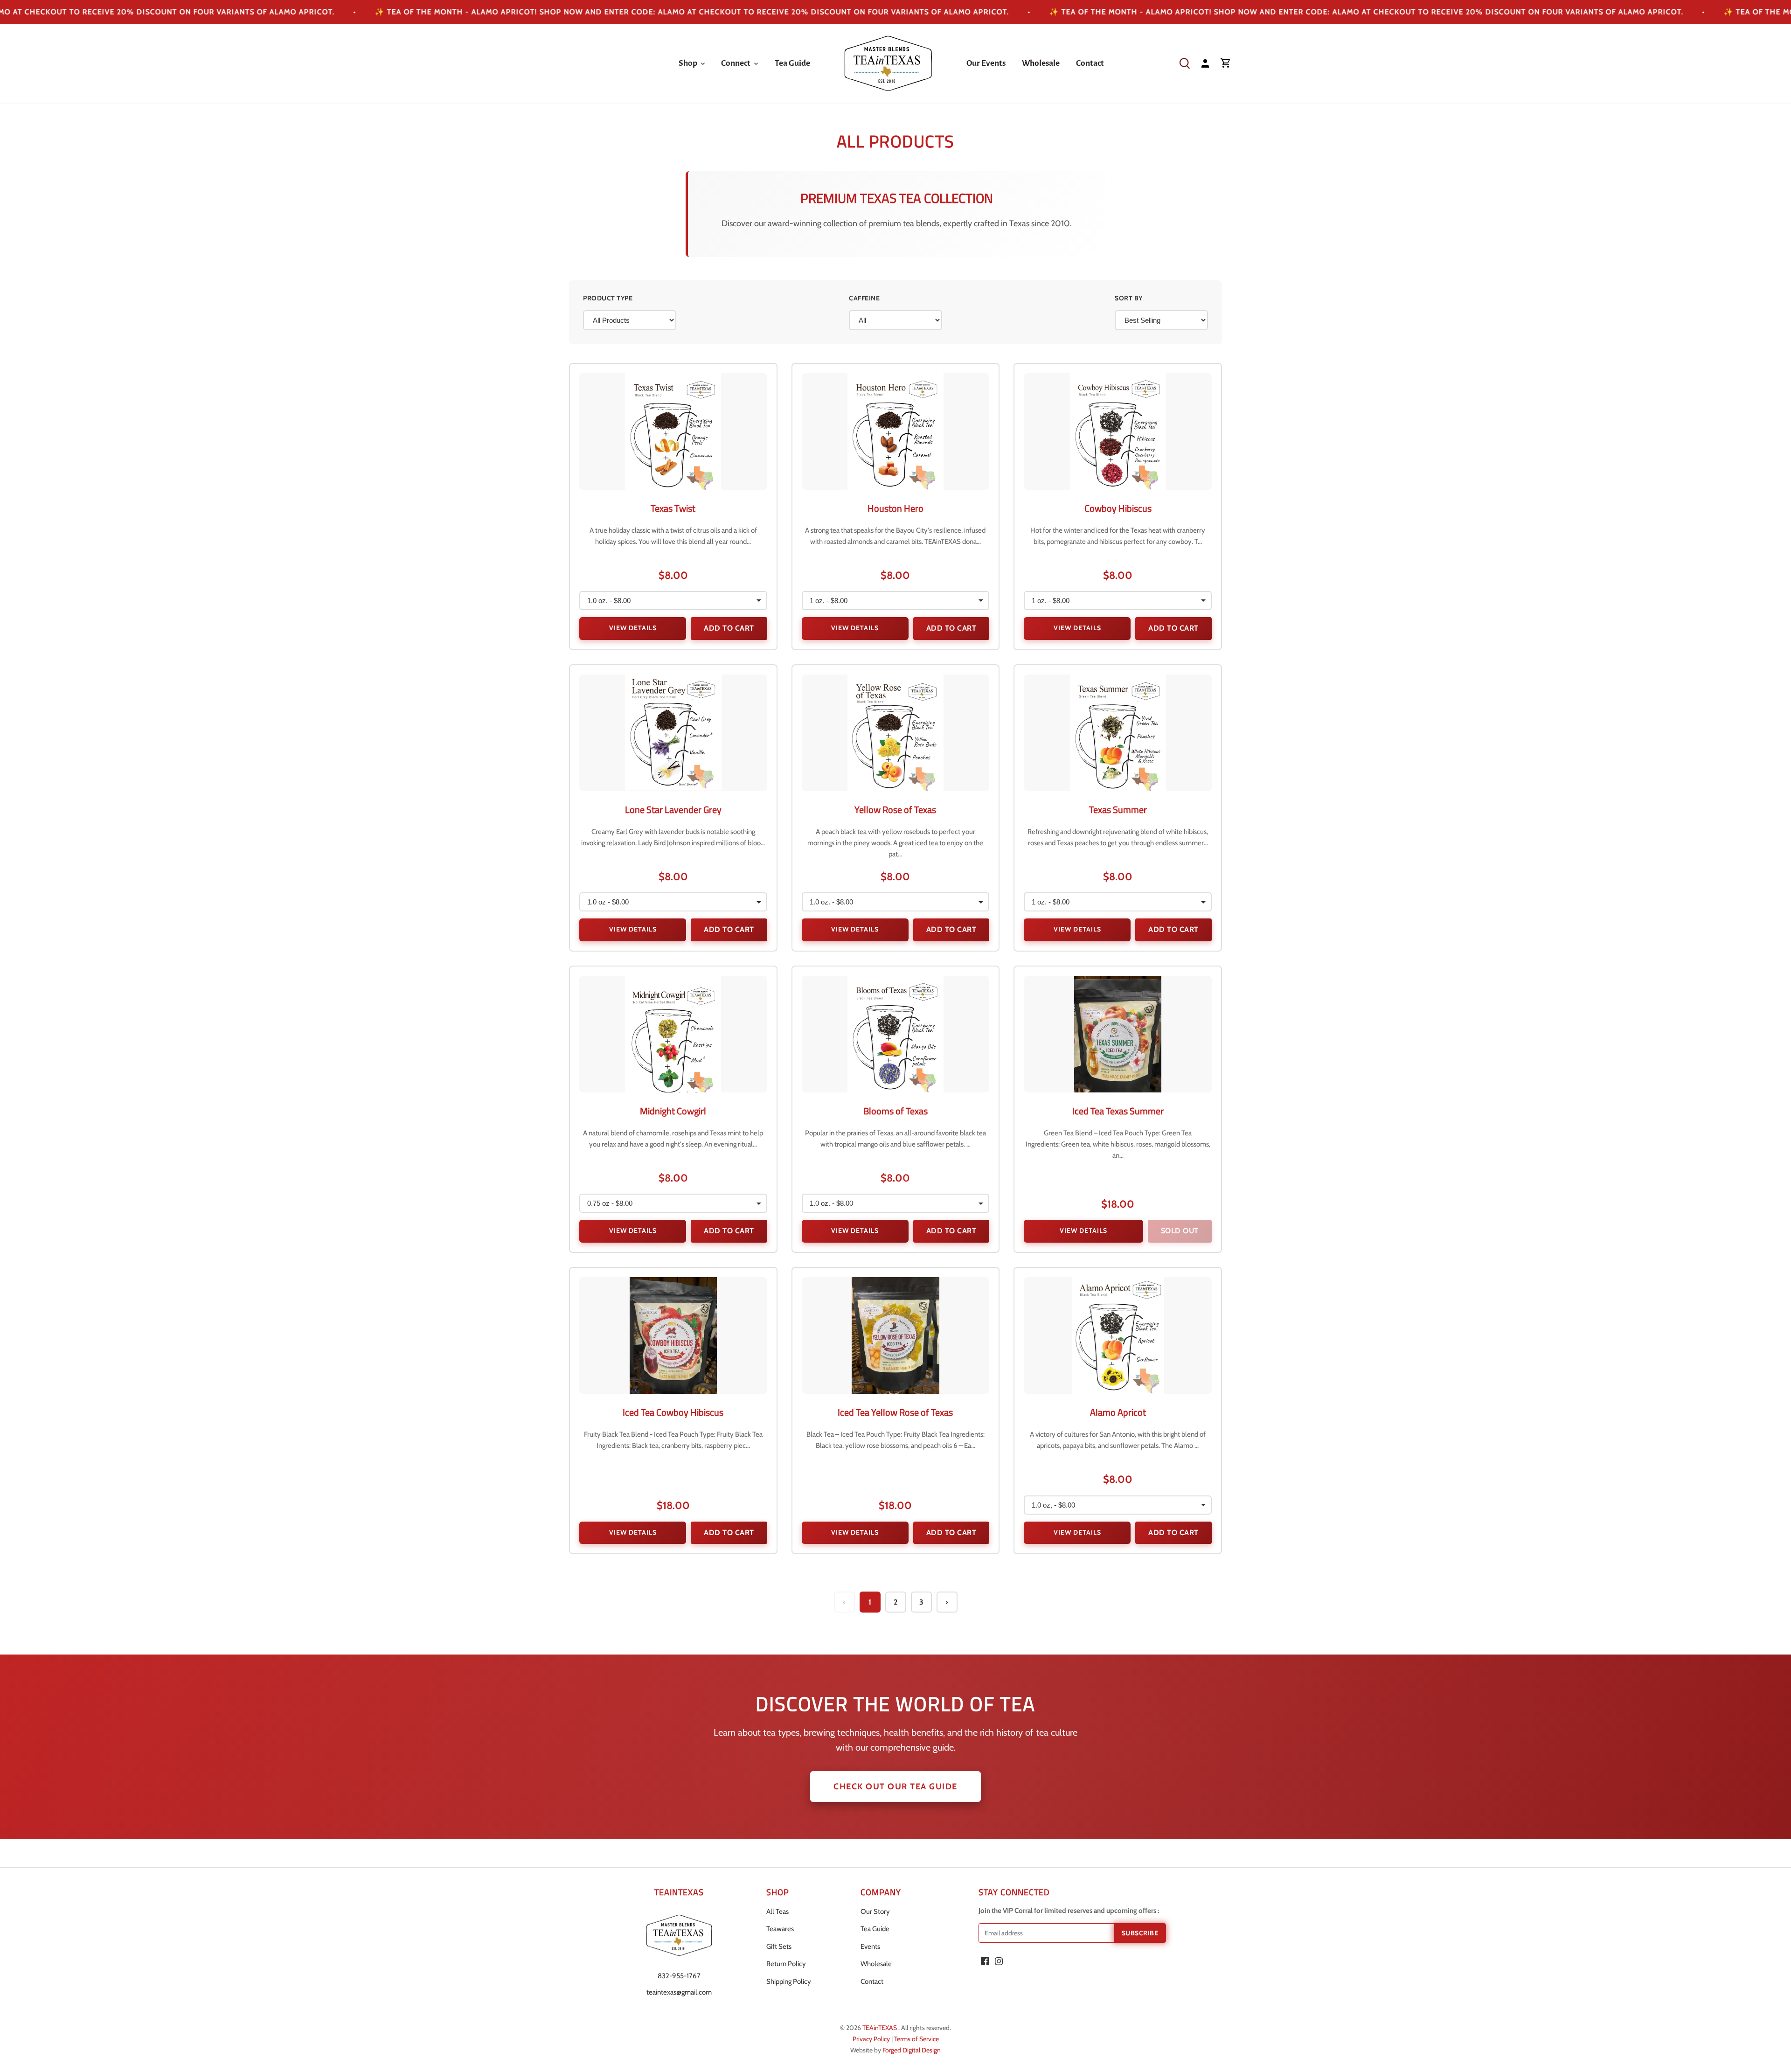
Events (870, 1947)
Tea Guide (875, 1929)
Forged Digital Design (912, 2050)
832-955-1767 (679, 1976)
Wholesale (876, 1964)
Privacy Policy (872, 2039)
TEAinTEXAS (880, 2028)
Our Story (875, 1912)
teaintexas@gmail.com (679, 1992)
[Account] (1205, 63)
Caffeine (864, 298)
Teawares (780, 1929)
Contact (872, 1982)
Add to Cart (729, 628)
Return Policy (786, 1964)
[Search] (1185, 63)
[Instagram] (999, 1961)
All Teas (777, 1912)
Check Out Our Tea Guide (895, 1787)
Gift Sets (779, 1947)
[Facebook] (985, 1961)
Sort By (1129, 298)
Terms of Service (916, 2039)
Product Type (608, 298)
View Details (633, 628)
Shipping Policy (789, 1982)
